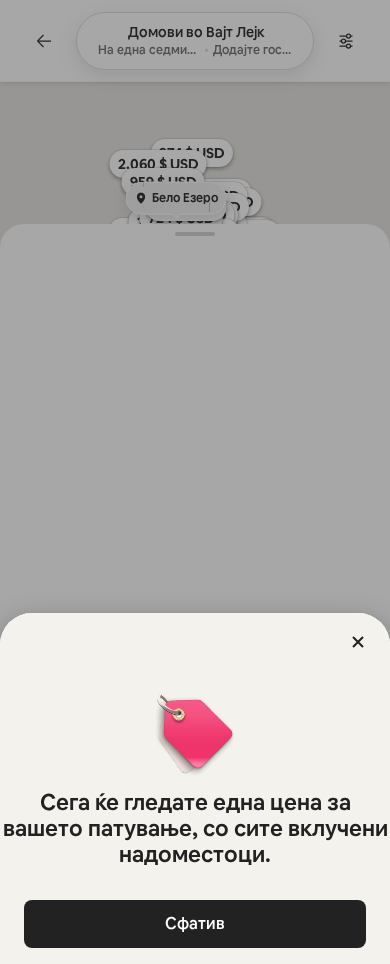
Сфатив (195, 923)
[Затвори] (358, 642)
